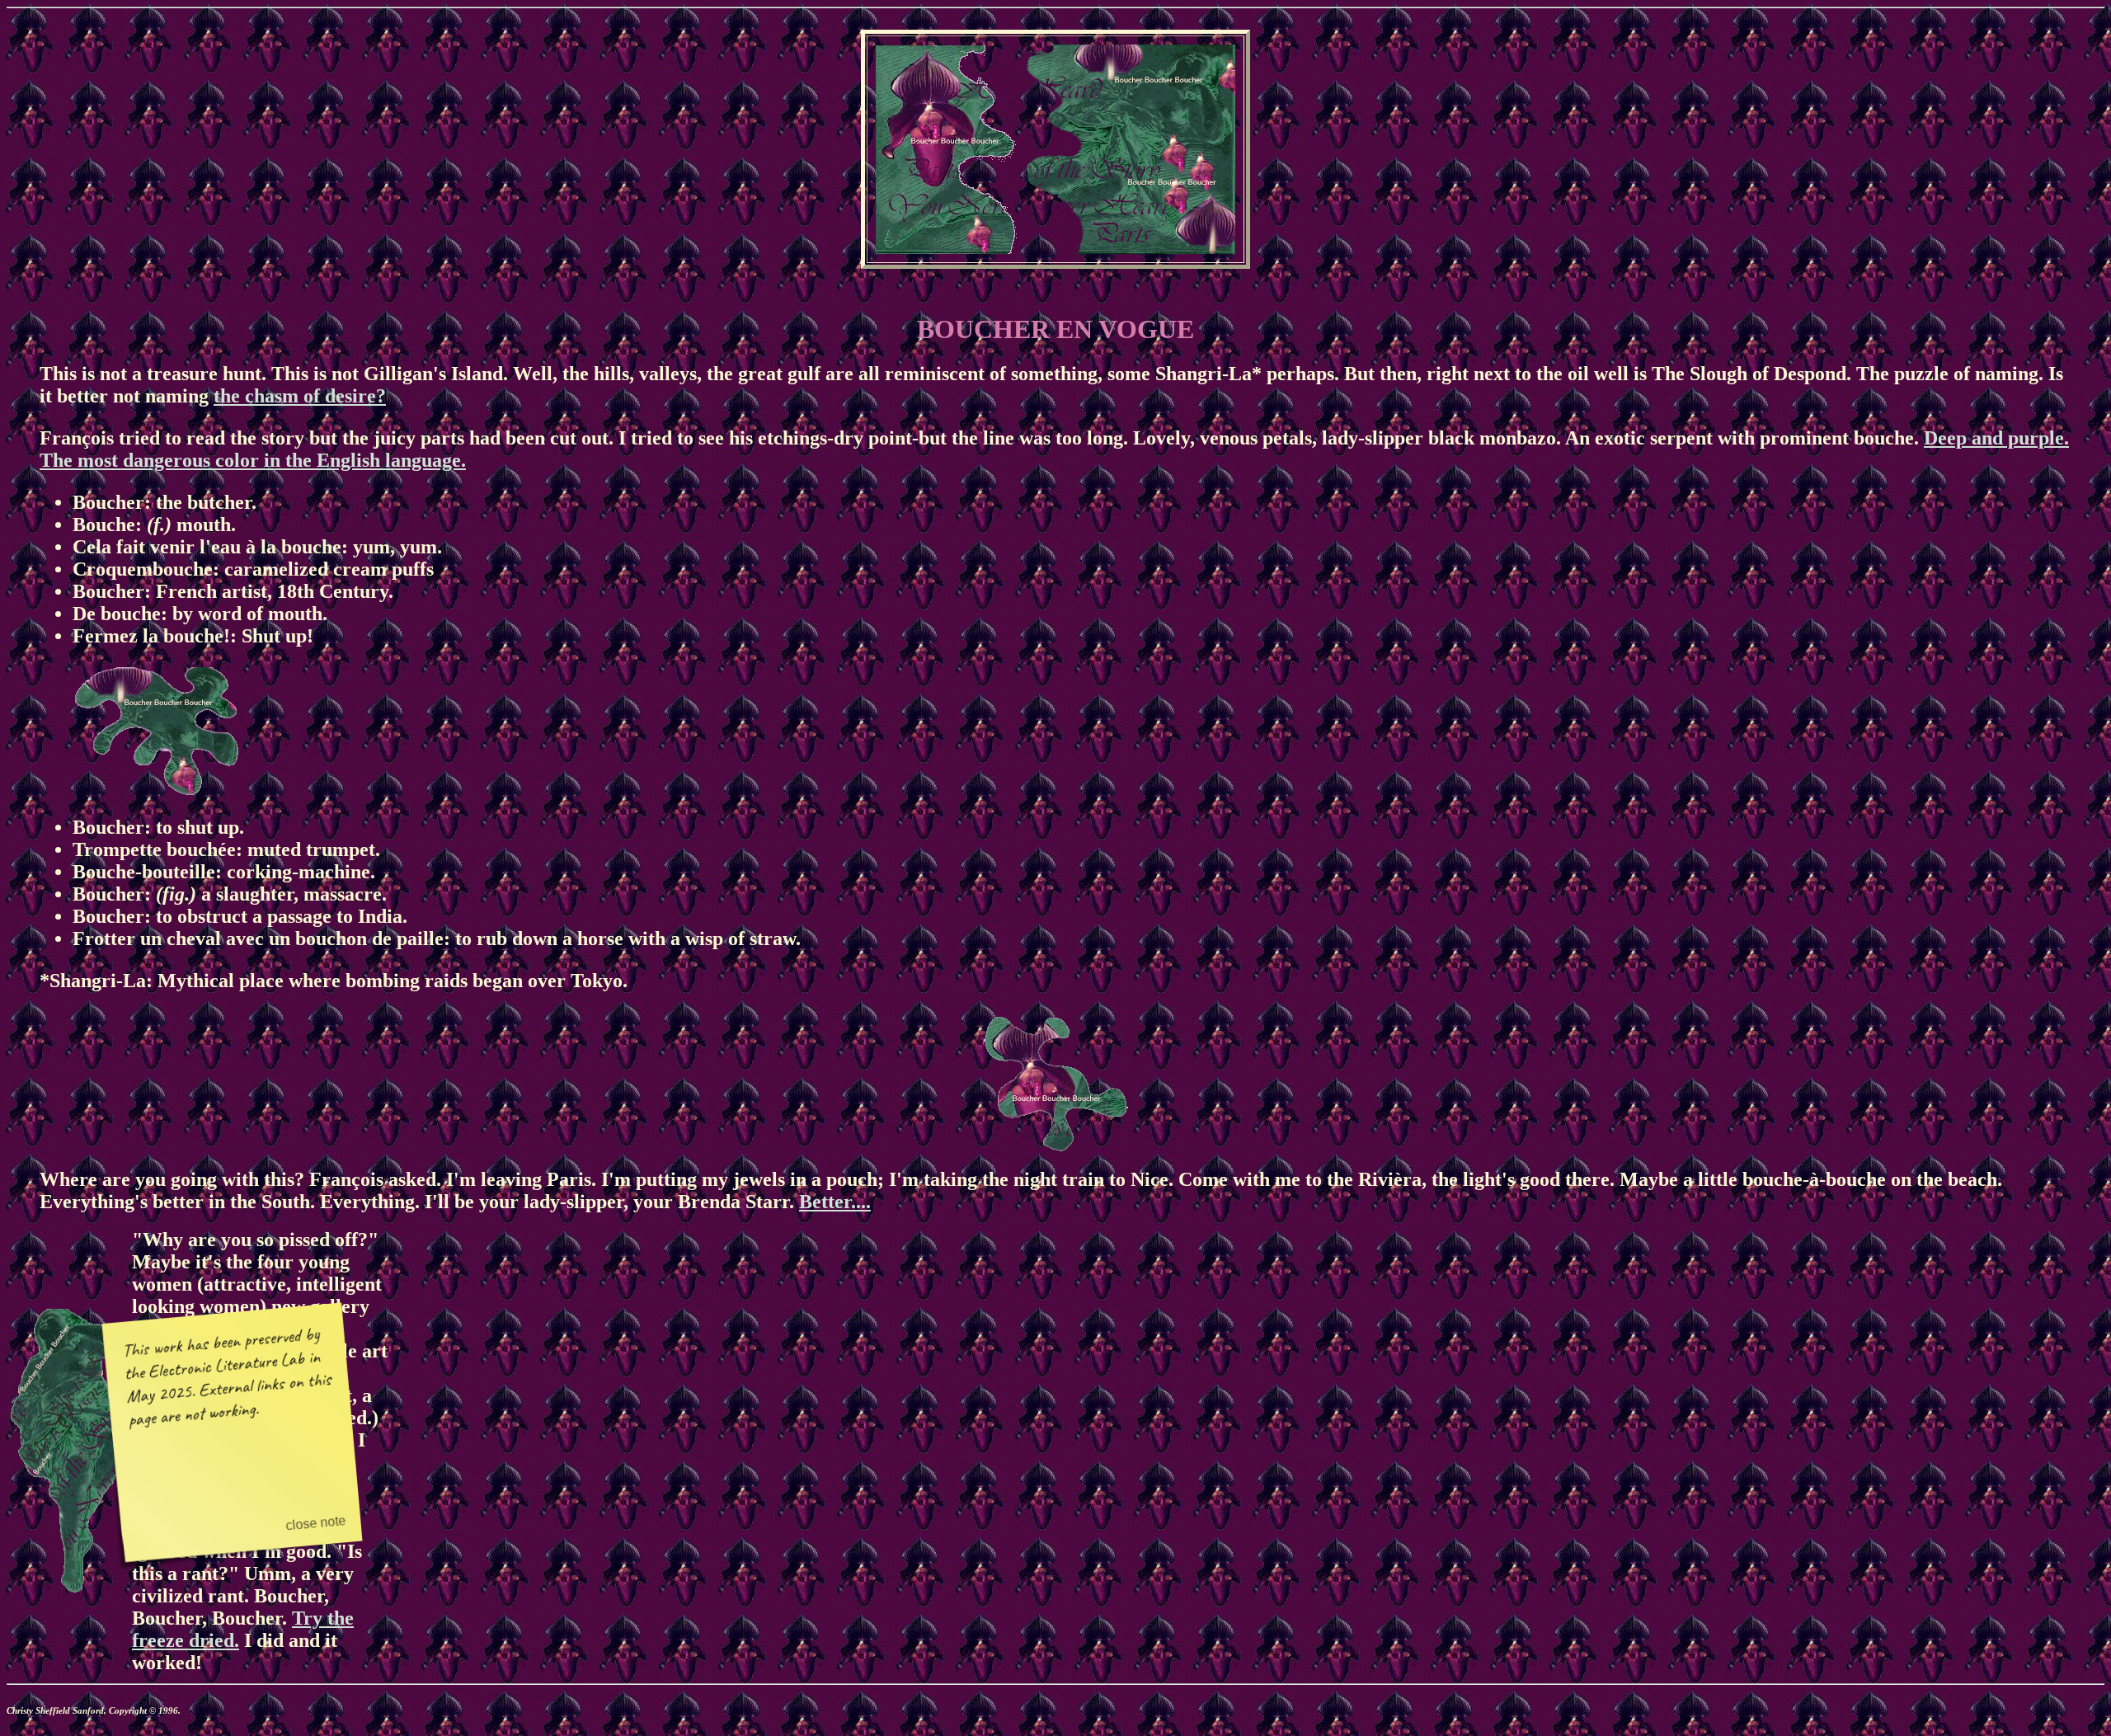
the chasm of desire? (300, 396)
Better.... (835, 1202)
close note (316, 1522)
